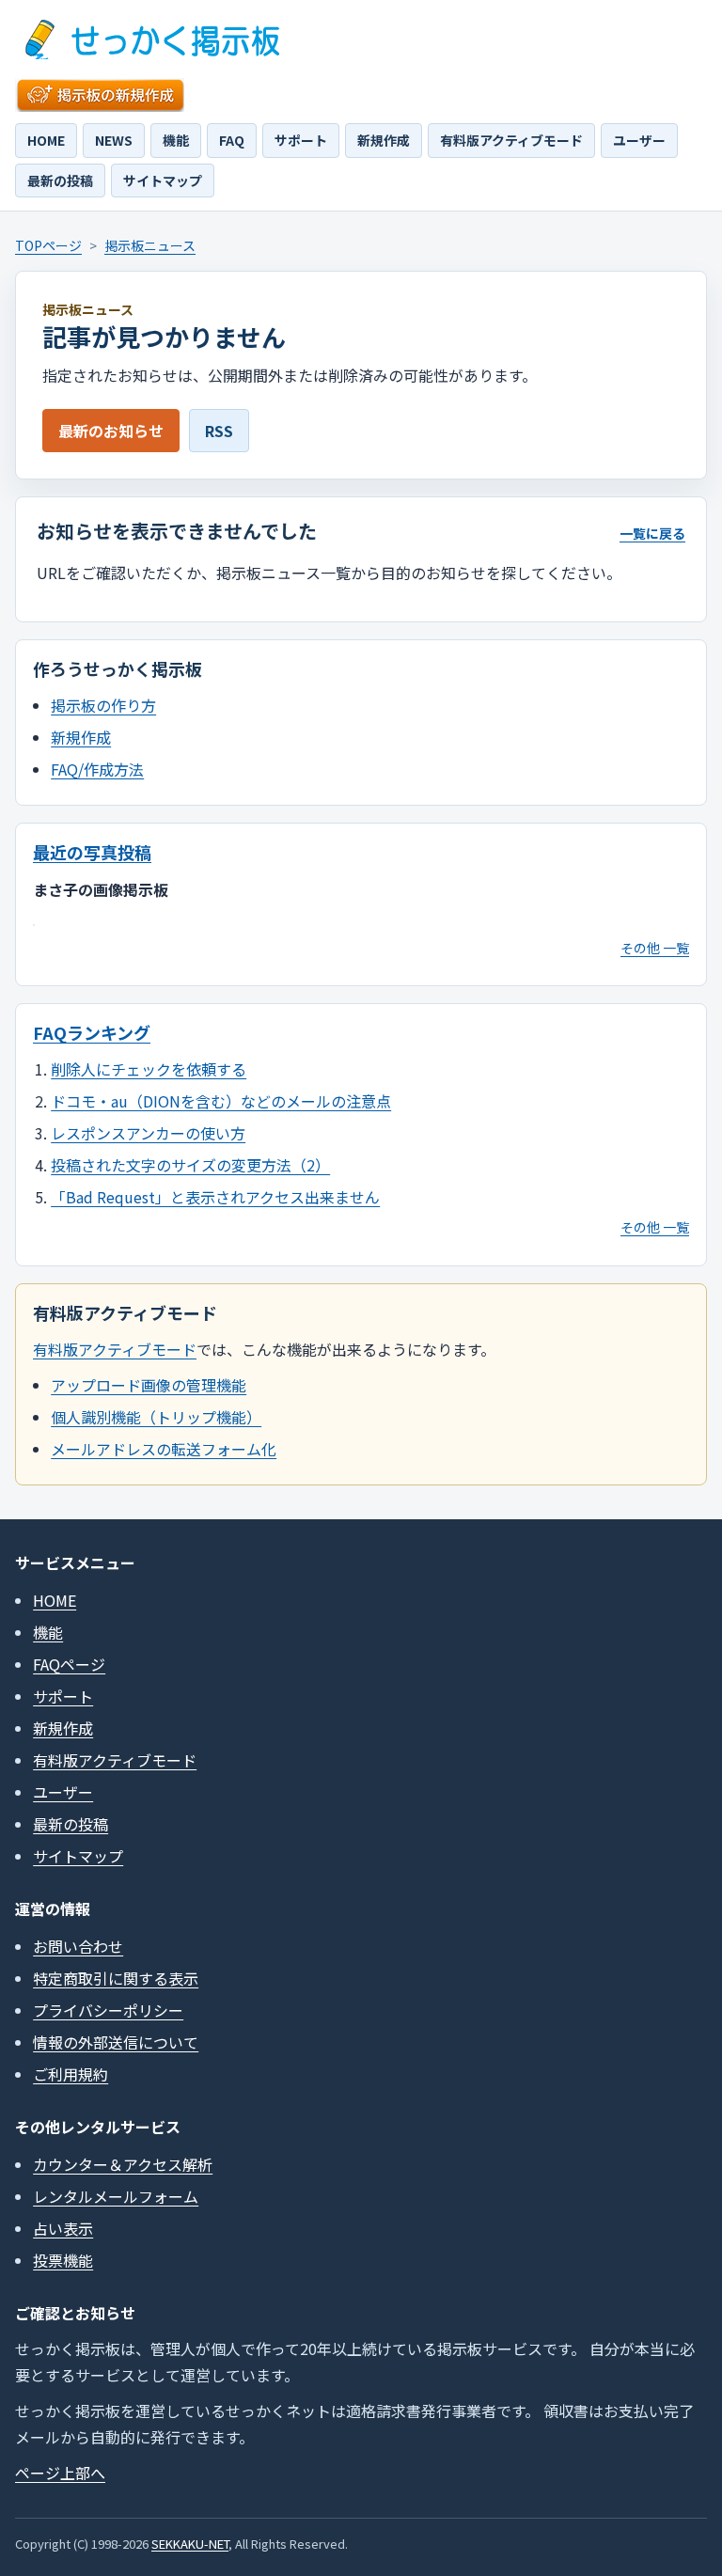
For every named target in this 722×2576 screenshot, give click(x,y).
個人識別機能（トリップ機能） (156, 1417)
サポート (301, 140)
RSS (219, 431)
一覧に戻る (652, 533)
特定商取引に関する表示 (116, 1978)
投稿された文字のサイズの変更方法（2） (190, 1165)
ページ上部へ (60, 2473)
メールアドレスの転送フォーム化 (164, 1449)
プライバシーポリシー (108, 2010)
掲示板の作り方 (103, 705)
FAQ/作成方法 (97, 769)
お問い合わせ (78, 1946)
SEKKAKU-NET (190, 2544)
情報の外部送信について (116, 2042)
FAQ (232, 140)
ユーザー (639, 140)
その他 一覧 (655, 948)
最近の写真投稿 (92, 852)
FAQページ (69, 1664)
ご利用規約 (71, 2074)
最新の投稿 (60, 181)
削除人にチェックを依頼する (149, 1069)
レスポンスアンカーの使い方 (148, 1133)
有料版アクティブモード (511, 140)
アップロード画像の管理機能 (149, 1385)
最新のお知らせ (111, 431)
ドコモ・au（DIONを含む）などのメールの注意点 (221, 1101)
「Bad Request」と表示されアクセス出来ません (215, 1197)
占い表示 (63, 2228)
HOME (46, 140)
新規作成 (384, 140)
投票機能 (63, 2260)
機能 (176, 140)
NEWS (114, 140)
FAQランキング (92, 1032)
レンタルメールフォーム (116, 2196)
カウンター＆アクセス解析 (123, 2164)
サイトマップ (163, 181)
